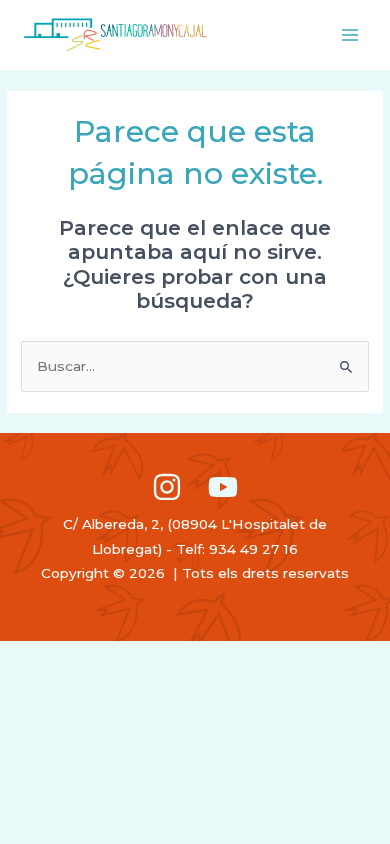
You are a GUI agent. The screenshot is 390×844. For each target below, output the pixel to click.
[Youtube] (223, 487)
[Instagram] (167, 487)
